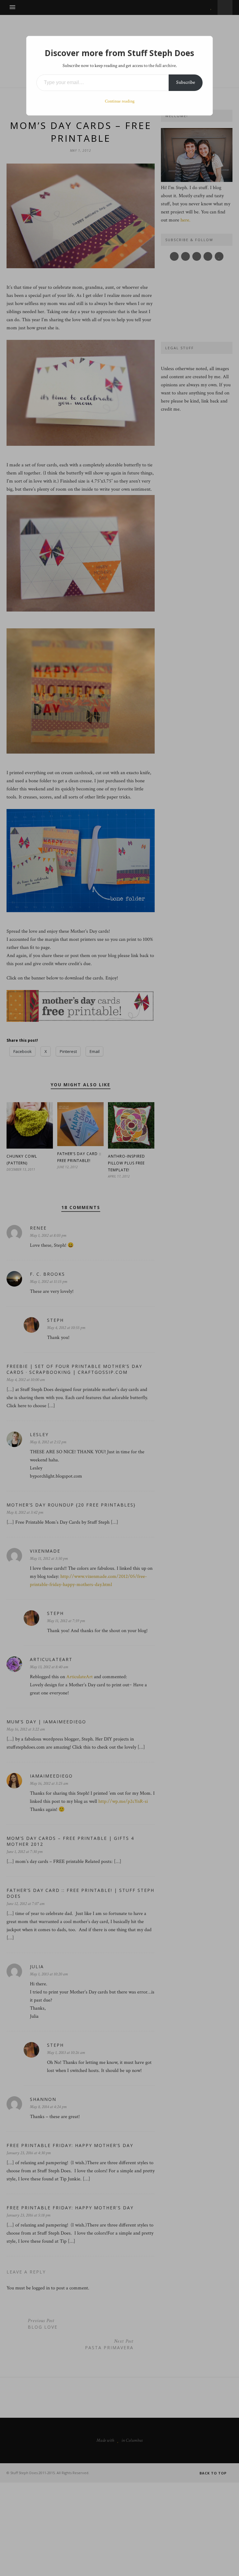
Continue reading (120, 101)
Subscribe (186, 82)
